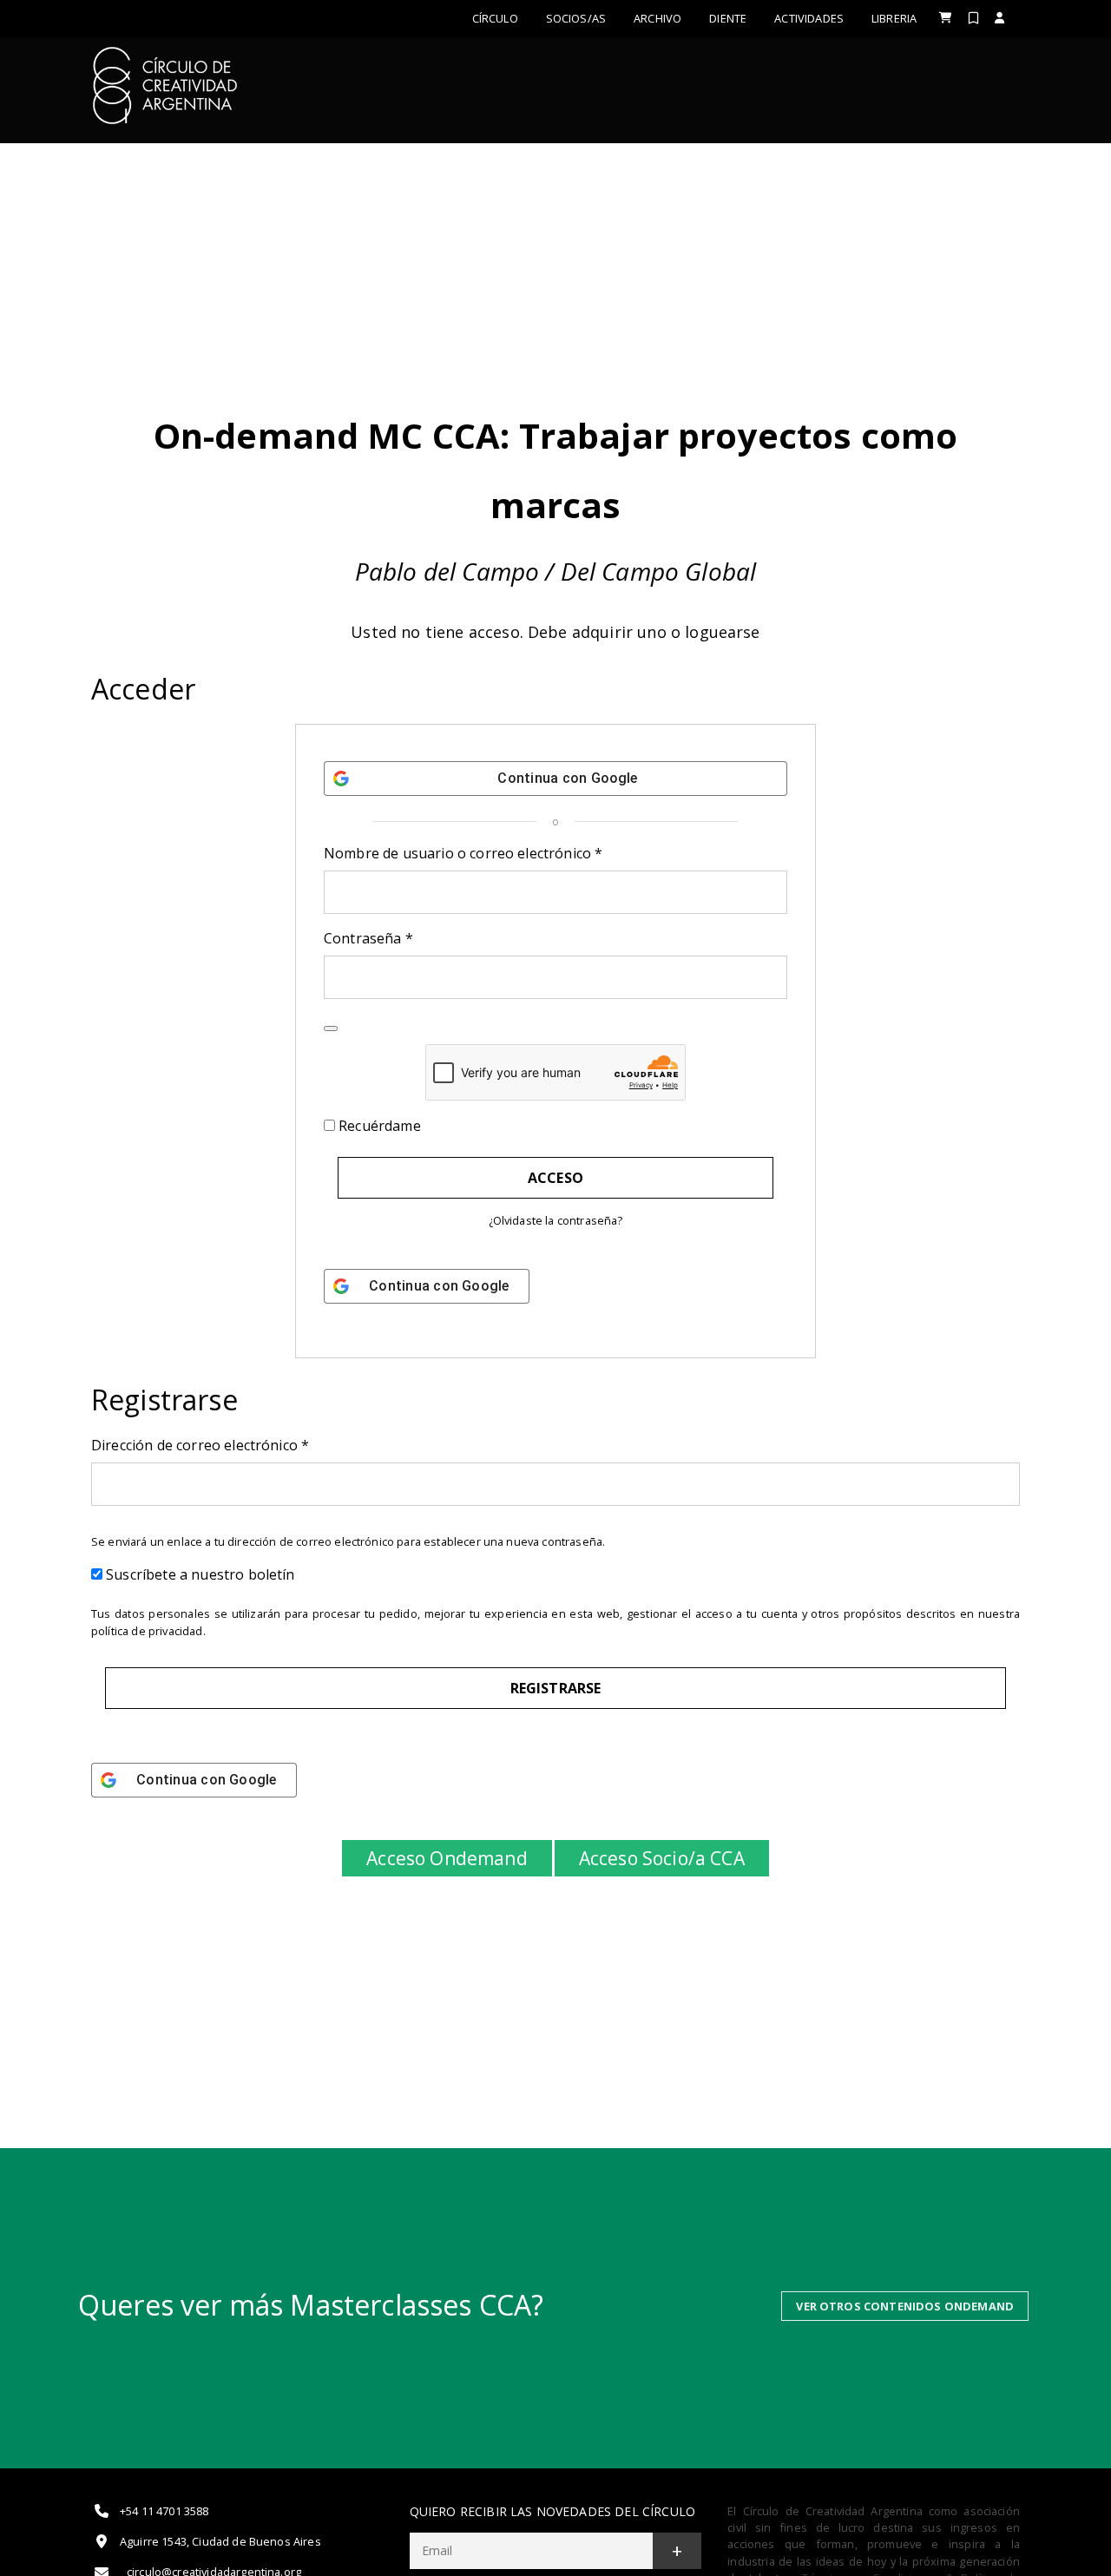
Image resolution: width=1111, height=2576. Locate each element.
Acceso (555, 1178)
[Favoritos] (973, 18)
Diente (728, 18)
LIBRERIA (894, 18)
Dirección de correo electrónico (238, 1445)
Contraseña (406, 938)
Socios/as (576, 18)
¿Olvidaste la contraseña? (556, 1220)
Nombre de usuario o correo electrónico (501, 853)
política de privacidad (147, 1631)
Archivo (657, 18)
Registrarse (556, 1688)
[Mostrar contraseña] (331, 1028)
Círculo (495, 18)
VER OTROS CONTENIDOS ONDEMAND (905, 2306)
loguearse (722, 632)
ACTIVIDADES (809, 18)
